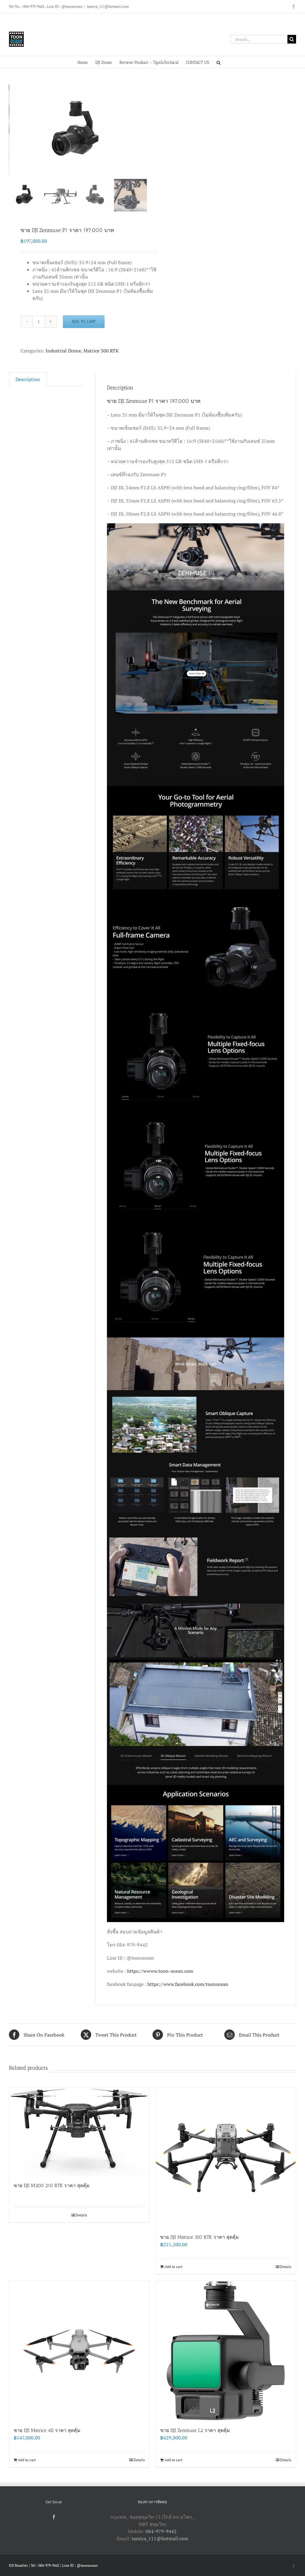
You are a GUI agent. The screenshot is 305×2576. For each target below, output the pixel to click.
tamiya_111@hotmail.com (108, 6)
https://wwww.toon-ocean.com (160, 1971)
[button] (218, 62)
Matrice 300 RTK (101, 351)
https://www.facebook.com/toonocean (188, 1984)
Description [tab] (28, 379)
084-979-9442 (161, 2531)
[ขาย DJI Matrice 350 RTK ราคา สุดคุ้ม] (226, 2158)
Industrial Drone (63, 351)
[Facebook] (54, 2517)
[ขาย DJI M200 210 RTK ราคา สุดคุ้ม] (79, 2132)
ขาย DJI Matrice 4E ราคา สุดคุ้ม (47, 2430)
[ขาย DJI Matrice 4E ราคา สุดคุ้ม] (79, 2351)
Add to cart (84, 321)
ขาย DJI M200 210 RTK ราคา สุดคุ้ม (52, 2186)
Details (81, 2215)
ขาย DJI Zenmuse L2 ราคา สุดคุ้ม (195, 2430)
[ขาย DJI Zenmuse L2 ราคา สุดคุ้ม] (226, 2351)
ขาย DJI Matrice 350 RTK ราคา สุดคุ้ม (200, 2237)
